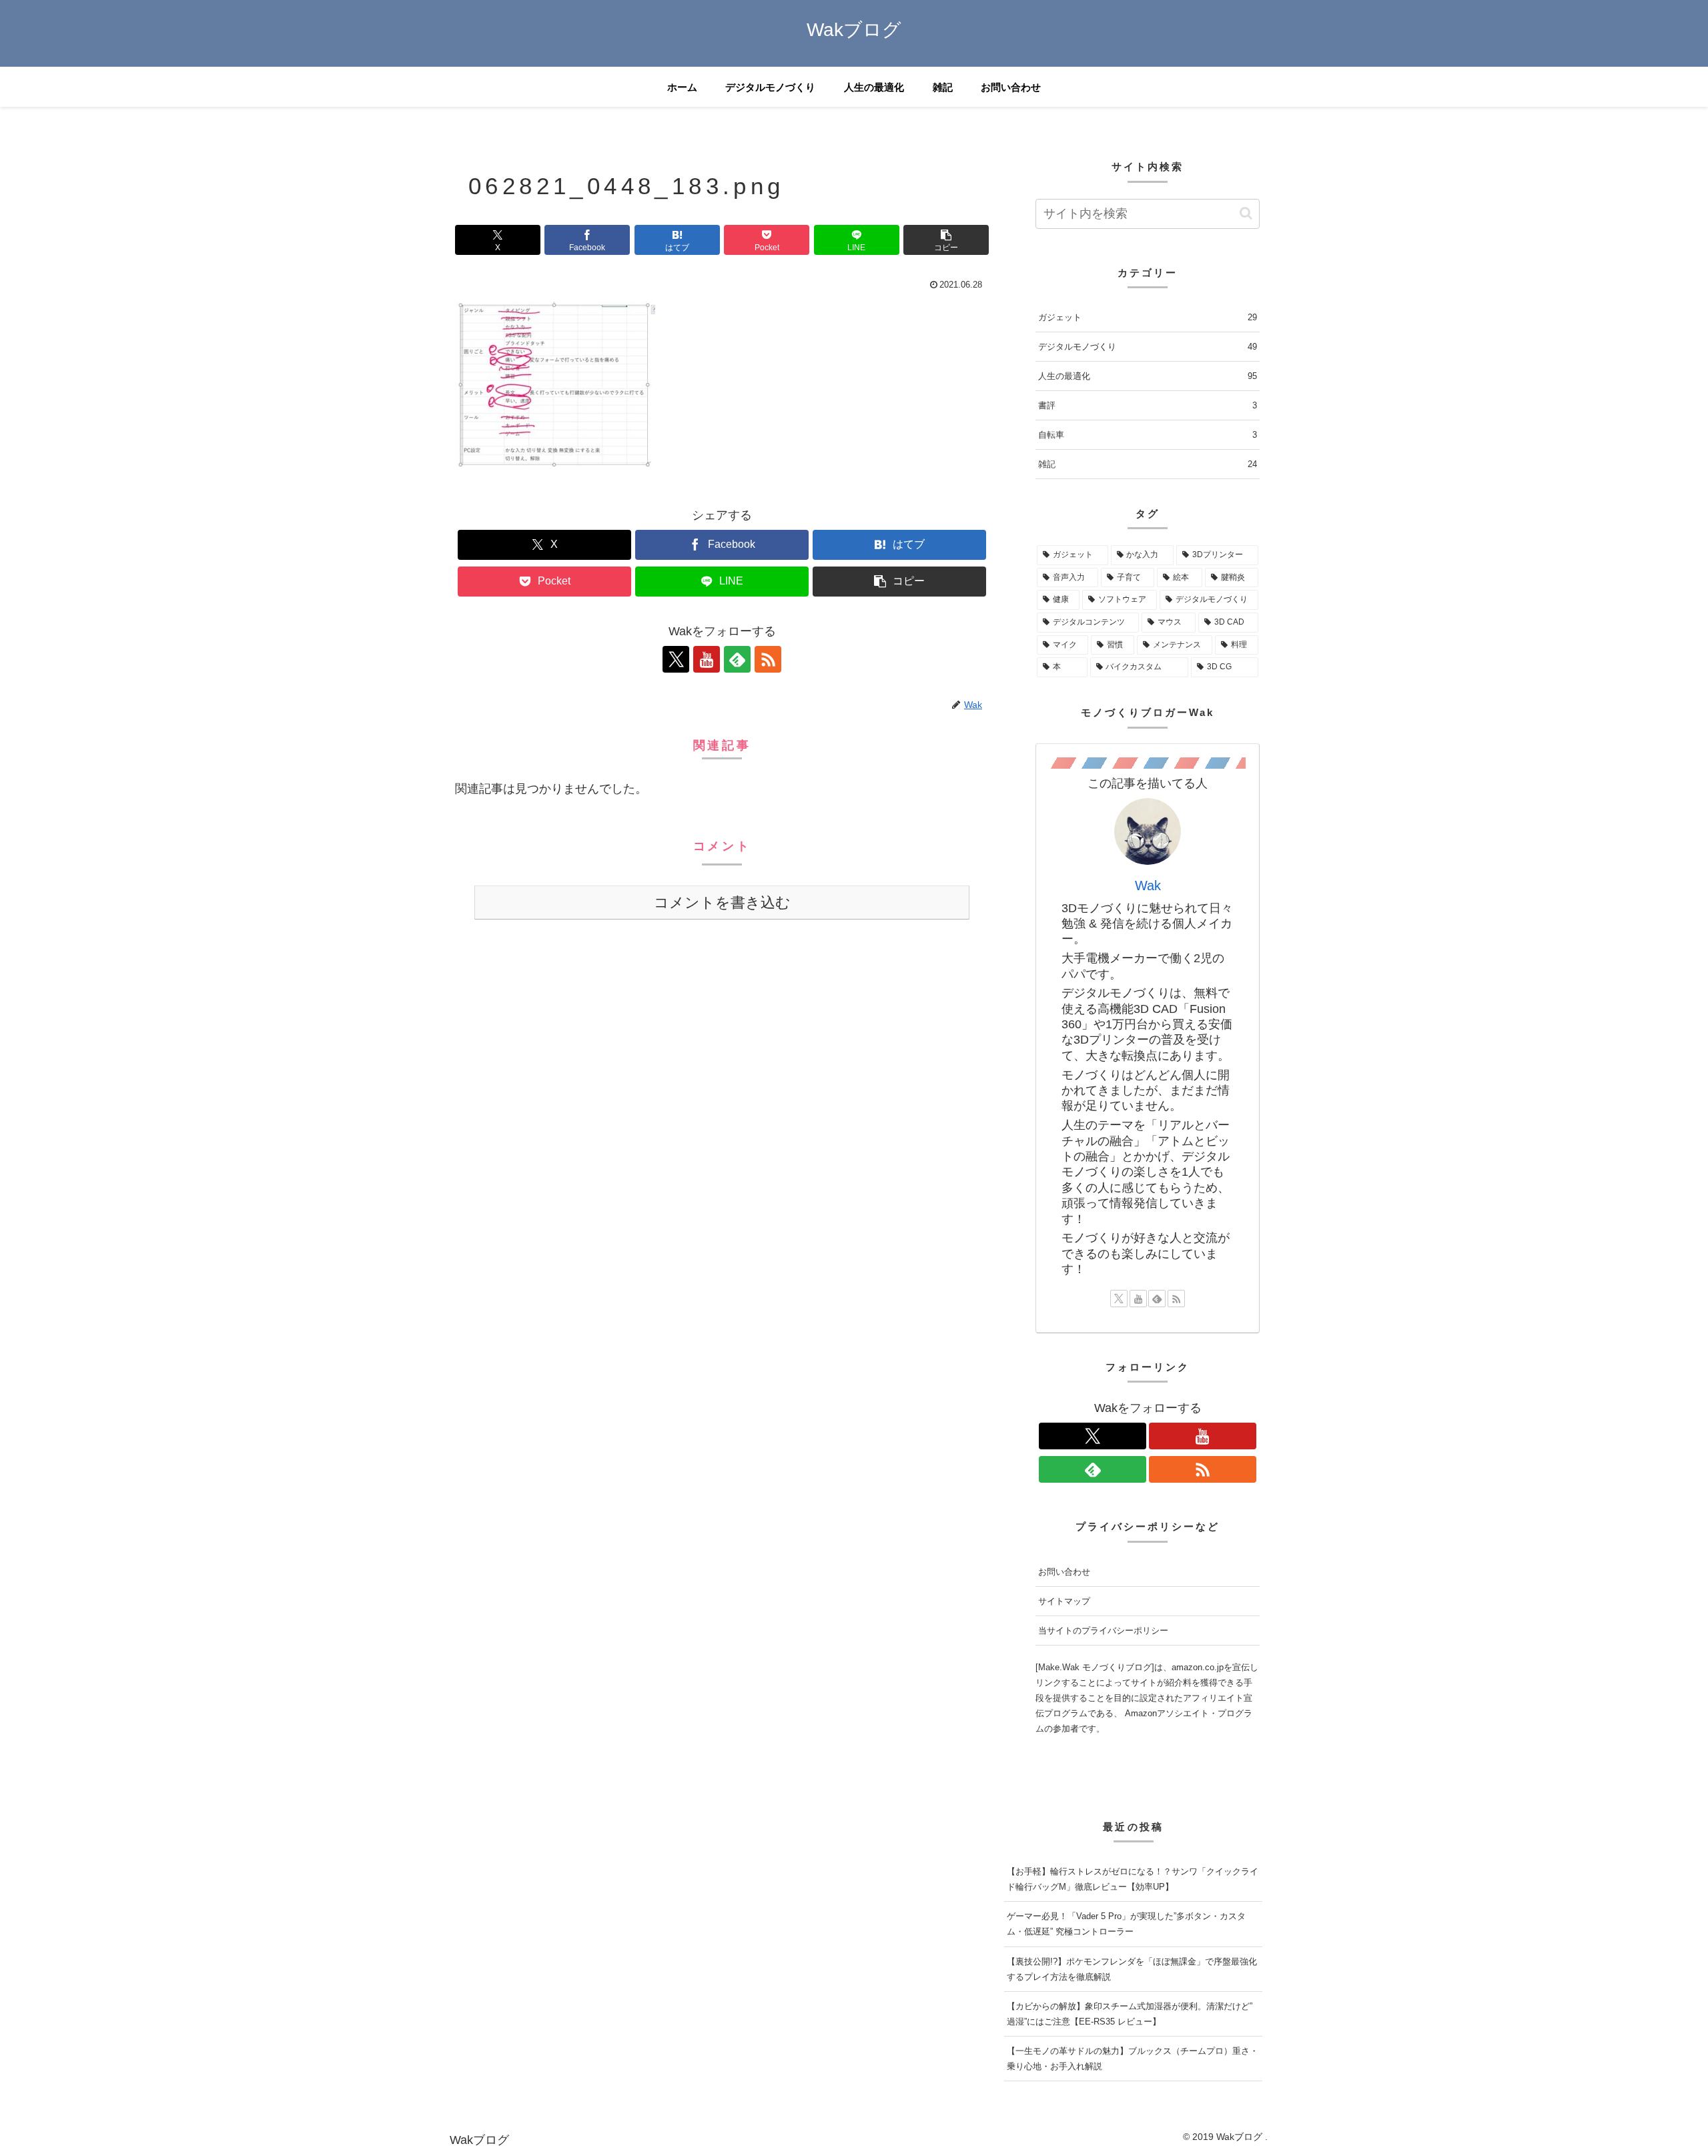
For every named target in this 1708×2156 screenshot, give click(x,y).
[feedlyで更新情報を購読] (737, 659)
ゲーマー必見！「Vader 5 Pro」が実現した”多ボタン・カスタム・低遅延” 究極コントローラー (1126, 1924)
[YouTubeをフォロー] (707, 659)
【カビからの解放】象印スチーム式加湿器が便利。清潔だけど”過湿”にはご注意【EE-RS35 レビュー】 (1130, 2014)
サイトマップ (1064, 1601)
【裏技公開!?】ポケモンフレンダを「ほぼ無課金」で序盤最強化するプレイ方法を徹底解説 (1132, 1969)
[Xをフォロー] (676, 659)
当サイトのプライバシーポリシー (1103, 1631)
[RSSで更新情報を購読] (768, 659)
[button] (946, 240)
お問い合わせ (1064, 1572)
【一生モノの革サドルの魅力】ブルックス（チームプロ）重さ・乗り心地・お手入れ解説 (1133, 2059)
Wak (1148, 885)
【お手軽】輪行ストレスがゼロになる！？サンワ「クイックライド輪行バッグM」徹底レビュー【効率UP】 (1133, 1879)
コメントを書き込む (722, 903)
